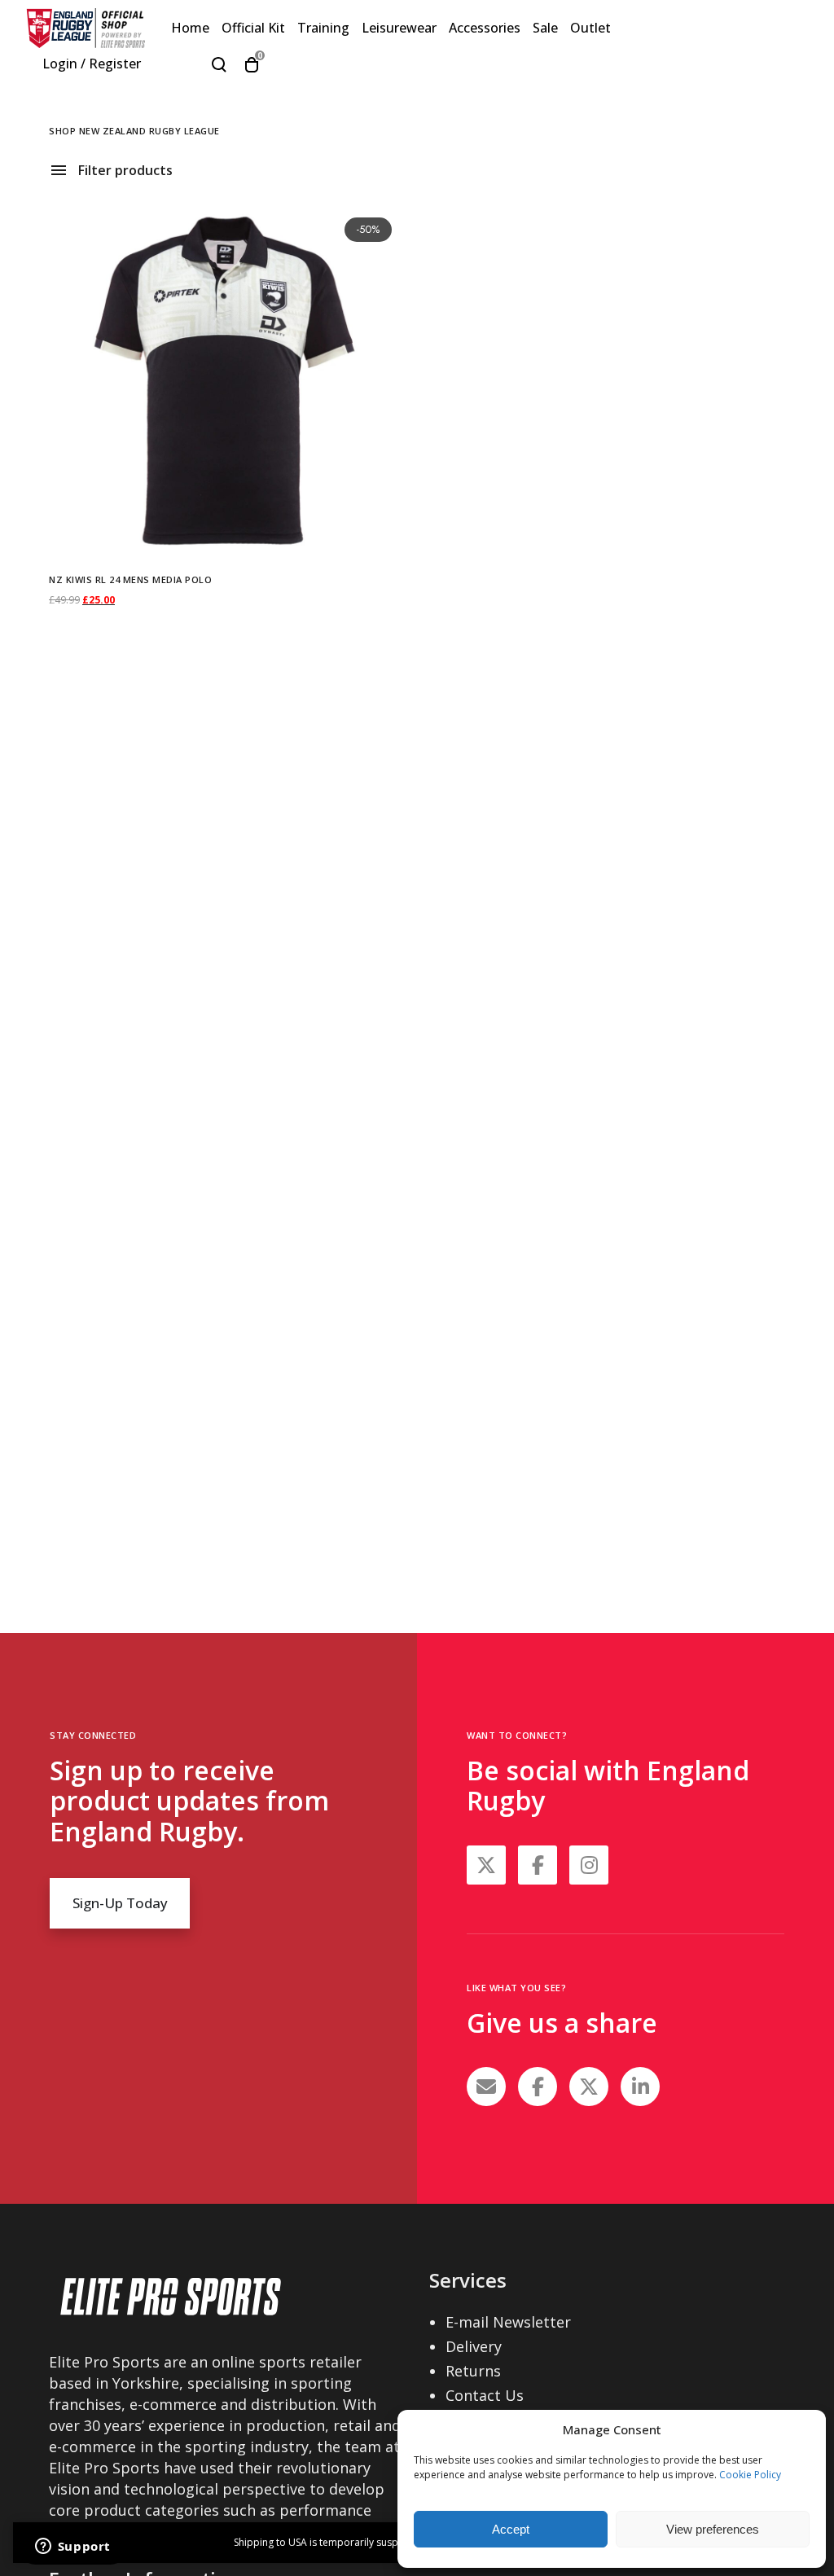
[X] (589, 2087)
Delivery (474, 2346)
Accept (511, 2529)
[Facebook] (538, 2087)
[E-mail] (486, 2087)
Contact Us (485, 2395)
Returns (473, 2371)
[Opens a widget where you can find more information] (72, 2547)
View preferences (713, 2529)
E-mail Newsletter (508, 2322)
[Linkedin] (640, 2087)
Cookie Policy (750, 2475)
